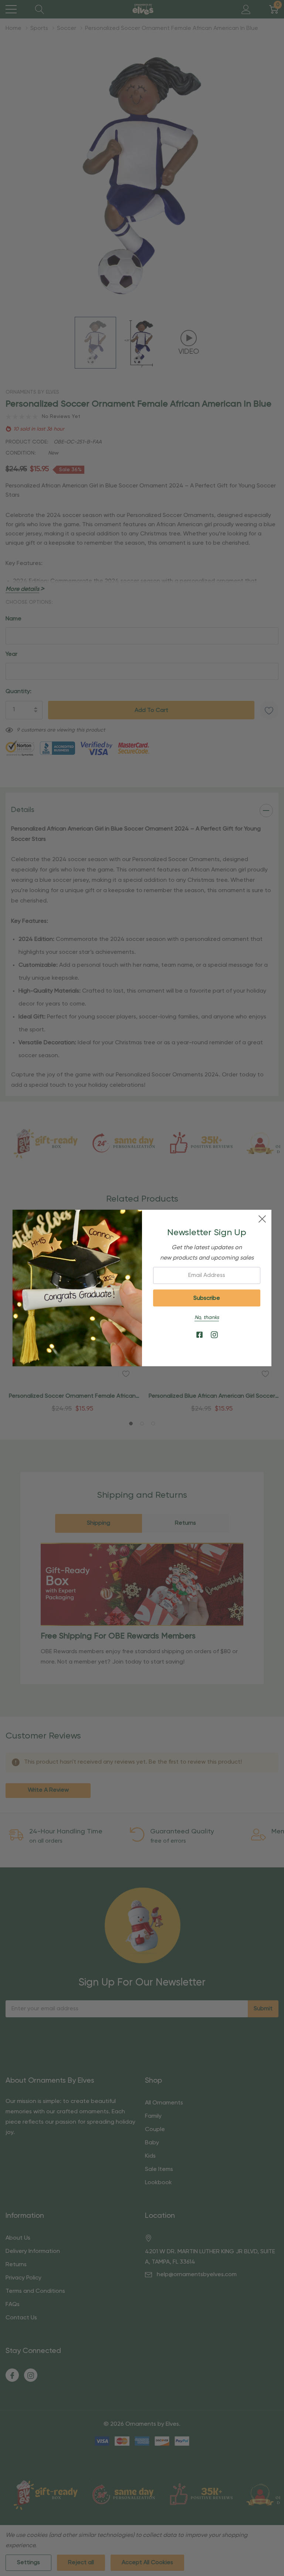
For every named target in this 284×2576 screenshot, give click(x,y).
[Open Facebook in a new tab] (200, 1335)
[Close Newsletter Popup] (262, 1219)
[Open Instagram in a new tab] (214, 1335)
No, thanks (207, 1318)
